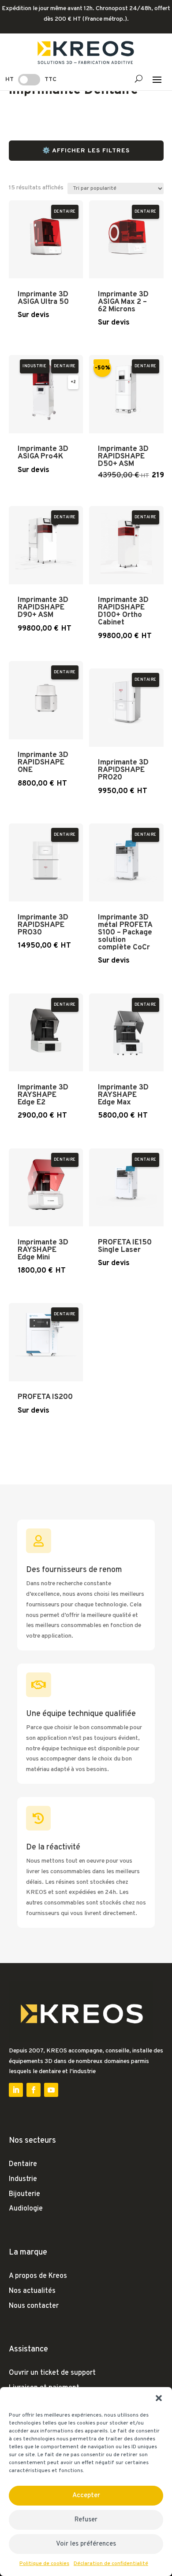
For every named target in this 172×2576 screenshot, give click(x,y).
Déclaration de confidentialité (111, 2564)
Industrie (23, 2179)
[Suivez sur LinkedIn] (16, 2090)
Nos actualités (32, 2291)
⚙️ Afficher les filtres (86, 151)
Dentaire (23, 2164)
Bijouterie (24, 2194)
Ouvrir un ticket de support (52, 2373)
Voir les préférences (86, 2544)
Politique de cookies (44, 2564)
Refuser (86, 2520)
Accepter (86, 2496)
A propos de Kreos (38, 2276)
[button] (159, 2398)
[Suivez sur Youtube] (51, 2090)
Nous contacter (34, 2306)
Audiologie (26, 2209)
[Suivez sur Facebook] (34, 2090)
